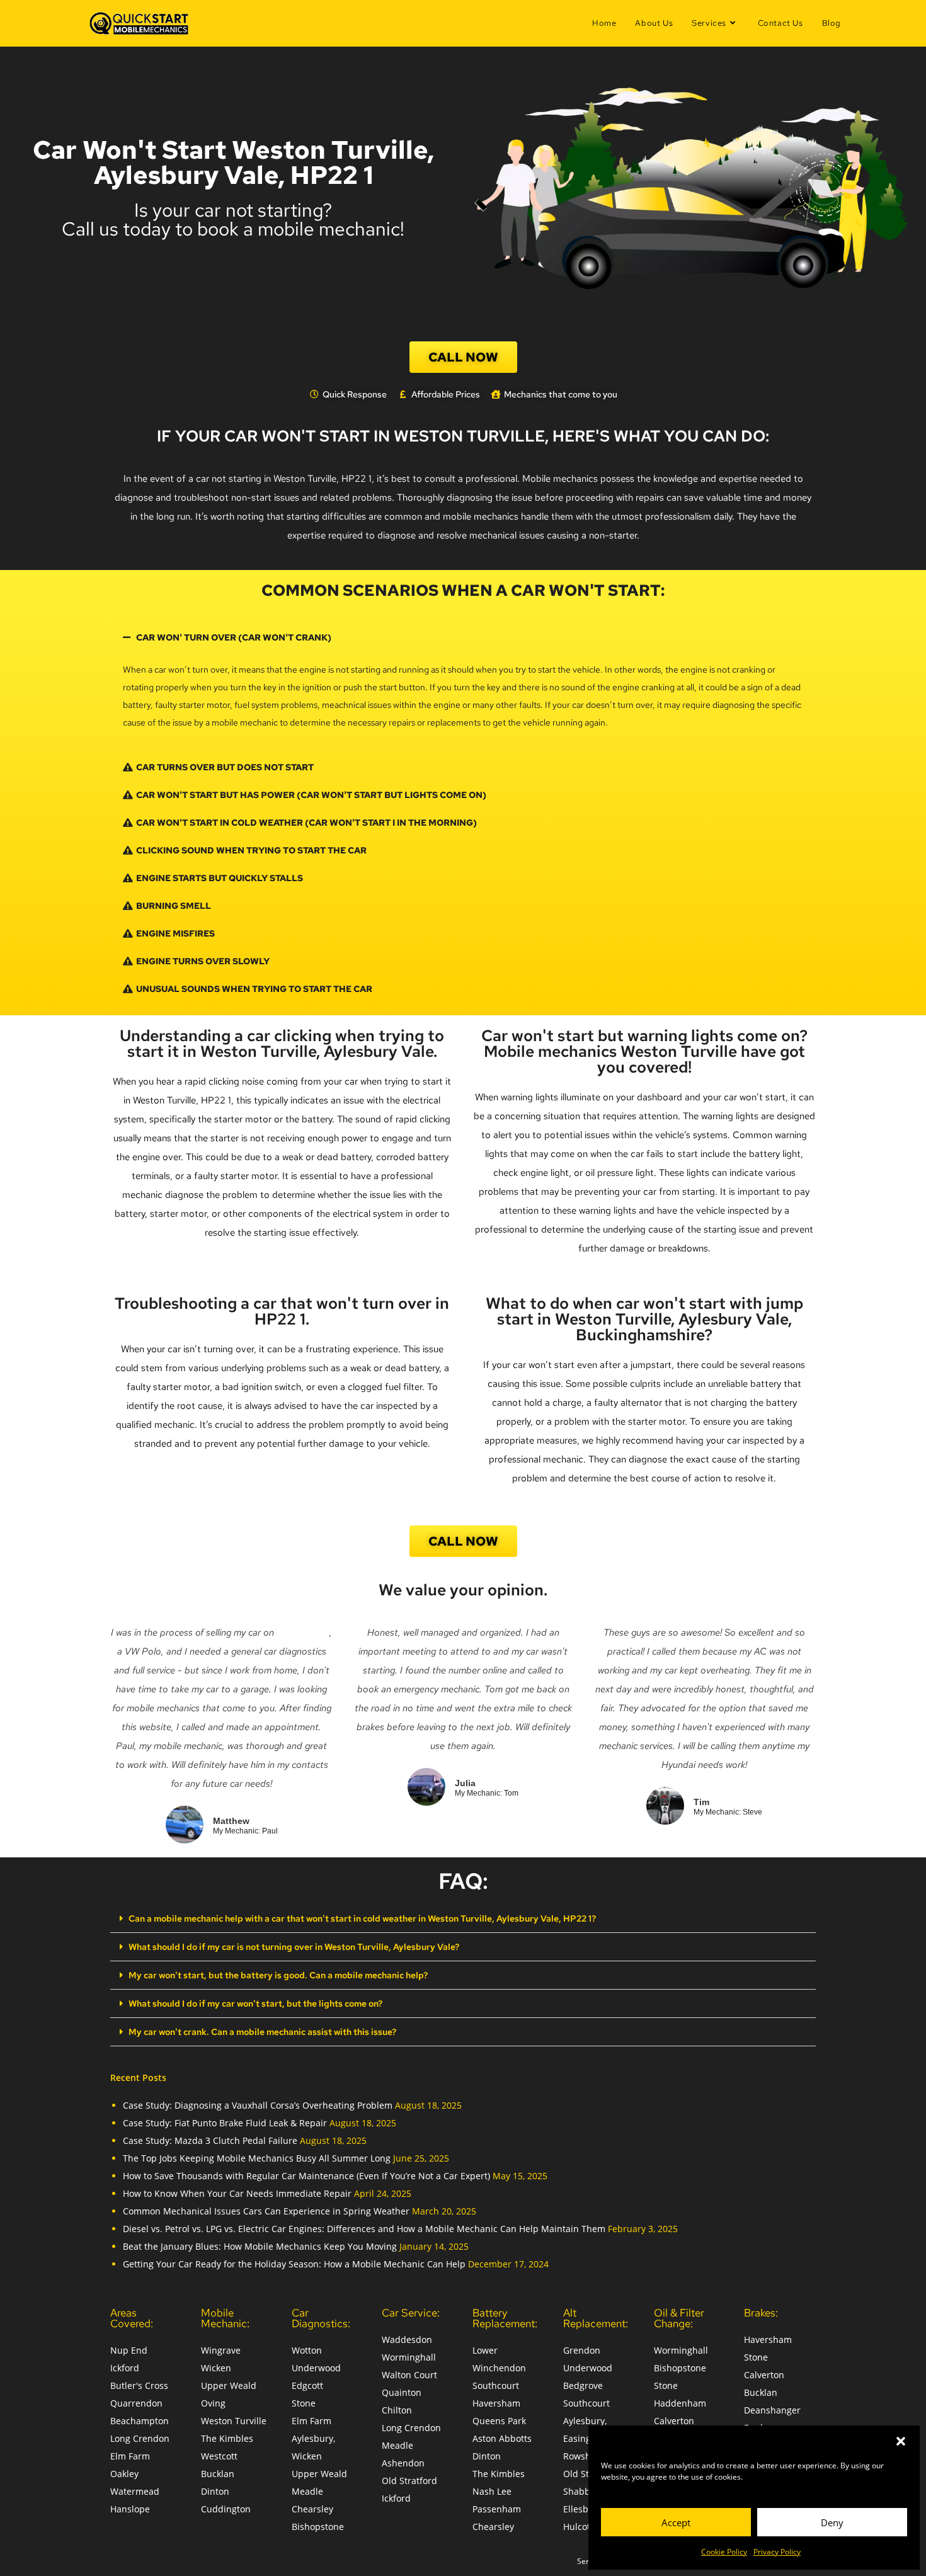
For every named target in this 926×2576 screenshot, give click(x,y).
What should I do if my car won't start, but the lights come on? (255, 2003)
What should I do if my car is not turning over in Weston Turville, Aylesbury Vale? (294, 1947)
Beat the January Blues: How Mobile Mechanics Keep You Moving (260, 2246)
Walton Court (409, 2375)
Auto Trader (303, 1633)
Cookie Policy (724, 2552)
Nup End (129, 2350)
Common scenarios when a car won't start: (463, 590)
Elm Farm (130, 2456)
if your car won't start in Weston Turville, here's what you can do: (463, 436)
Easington (584, 2438)
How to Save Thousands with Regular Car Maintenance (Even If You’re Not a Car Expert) (306, 2176)
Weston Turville (234, 2421)
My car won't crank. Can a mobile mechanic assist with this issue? (262, 2032)
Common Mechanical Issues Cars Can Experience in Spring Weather (266, 2211)
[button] (901, 2441)
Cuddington (226, 2509)
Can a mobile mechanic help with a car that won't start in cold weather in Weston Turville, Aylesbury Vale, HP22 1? (362, 1918)
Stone (304, 2403)
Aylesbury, (313, 2438)
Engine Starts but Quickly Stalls (220, 878)
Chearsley (312, 2509)
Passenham (497, 2509)
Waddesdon (407, 2339)
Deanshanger (772, 2410)
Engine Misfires (175, 933)
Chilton (397, 2410)
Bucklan (218, 2474)
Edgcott (307, 2385)
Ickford (125, 2368)
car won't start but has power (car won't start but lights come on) (311, 795)
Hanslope (130, 2509)
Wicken (216, 2368)
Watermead (135, 2491)
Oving (213, 2403)
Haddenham (680, 2403)
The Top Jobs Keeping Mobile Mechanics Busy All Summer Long (257, 2158)
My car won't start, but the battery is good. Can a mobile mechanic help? (278, 1975)
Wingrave (221, 2350)
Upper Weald (229, 2385)
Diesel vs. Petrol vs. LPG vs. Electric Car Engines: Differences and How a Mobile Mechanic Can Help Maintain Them (364, 2229)
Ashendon (403, 2463)
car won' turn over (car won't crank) (234, 637)
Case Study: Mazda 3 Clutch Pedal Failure (210, 2140)
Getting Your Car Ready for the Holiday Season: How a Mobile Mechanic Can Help (294, 2264)
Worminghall (409, 2357)
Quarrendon (136, 2403)
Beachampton (140, 2421)
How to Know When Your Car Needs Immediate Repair (237, 2193)
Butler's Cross (139, 2385)
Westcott (219, 2456)
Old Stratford (409, 2481)
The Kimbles (227, 2438)
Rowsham (584, 2456)
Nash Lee (492, 2491)
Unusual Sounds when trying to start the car (254, 989)
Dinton (215, 2491)
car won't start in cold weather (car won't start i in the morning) (306, 823)
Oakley (124, 2474)
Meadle (307, 2491)
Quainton (402, 2392)
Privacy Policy (777, 2552)
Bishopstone (318, 2527)
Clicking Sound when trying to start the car (251, 850)
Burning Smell (174, 906)
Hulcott (578, 2527)
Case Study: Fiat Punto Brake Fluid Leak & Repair (225, 2123)
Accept (676, 2522)
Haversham (496, 2403)
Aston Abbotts (502, 2438)
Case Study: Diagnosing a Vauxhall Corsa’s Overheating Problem (258, 2105)
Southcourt (496, 2385)
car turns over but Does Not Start (225, 767)
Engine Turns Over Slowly (203, 961)
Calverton (674, 2421)
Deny (832, 2522)
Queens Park (499, 2421)
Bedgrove (583, 2385)
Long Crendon (140, 2438)
